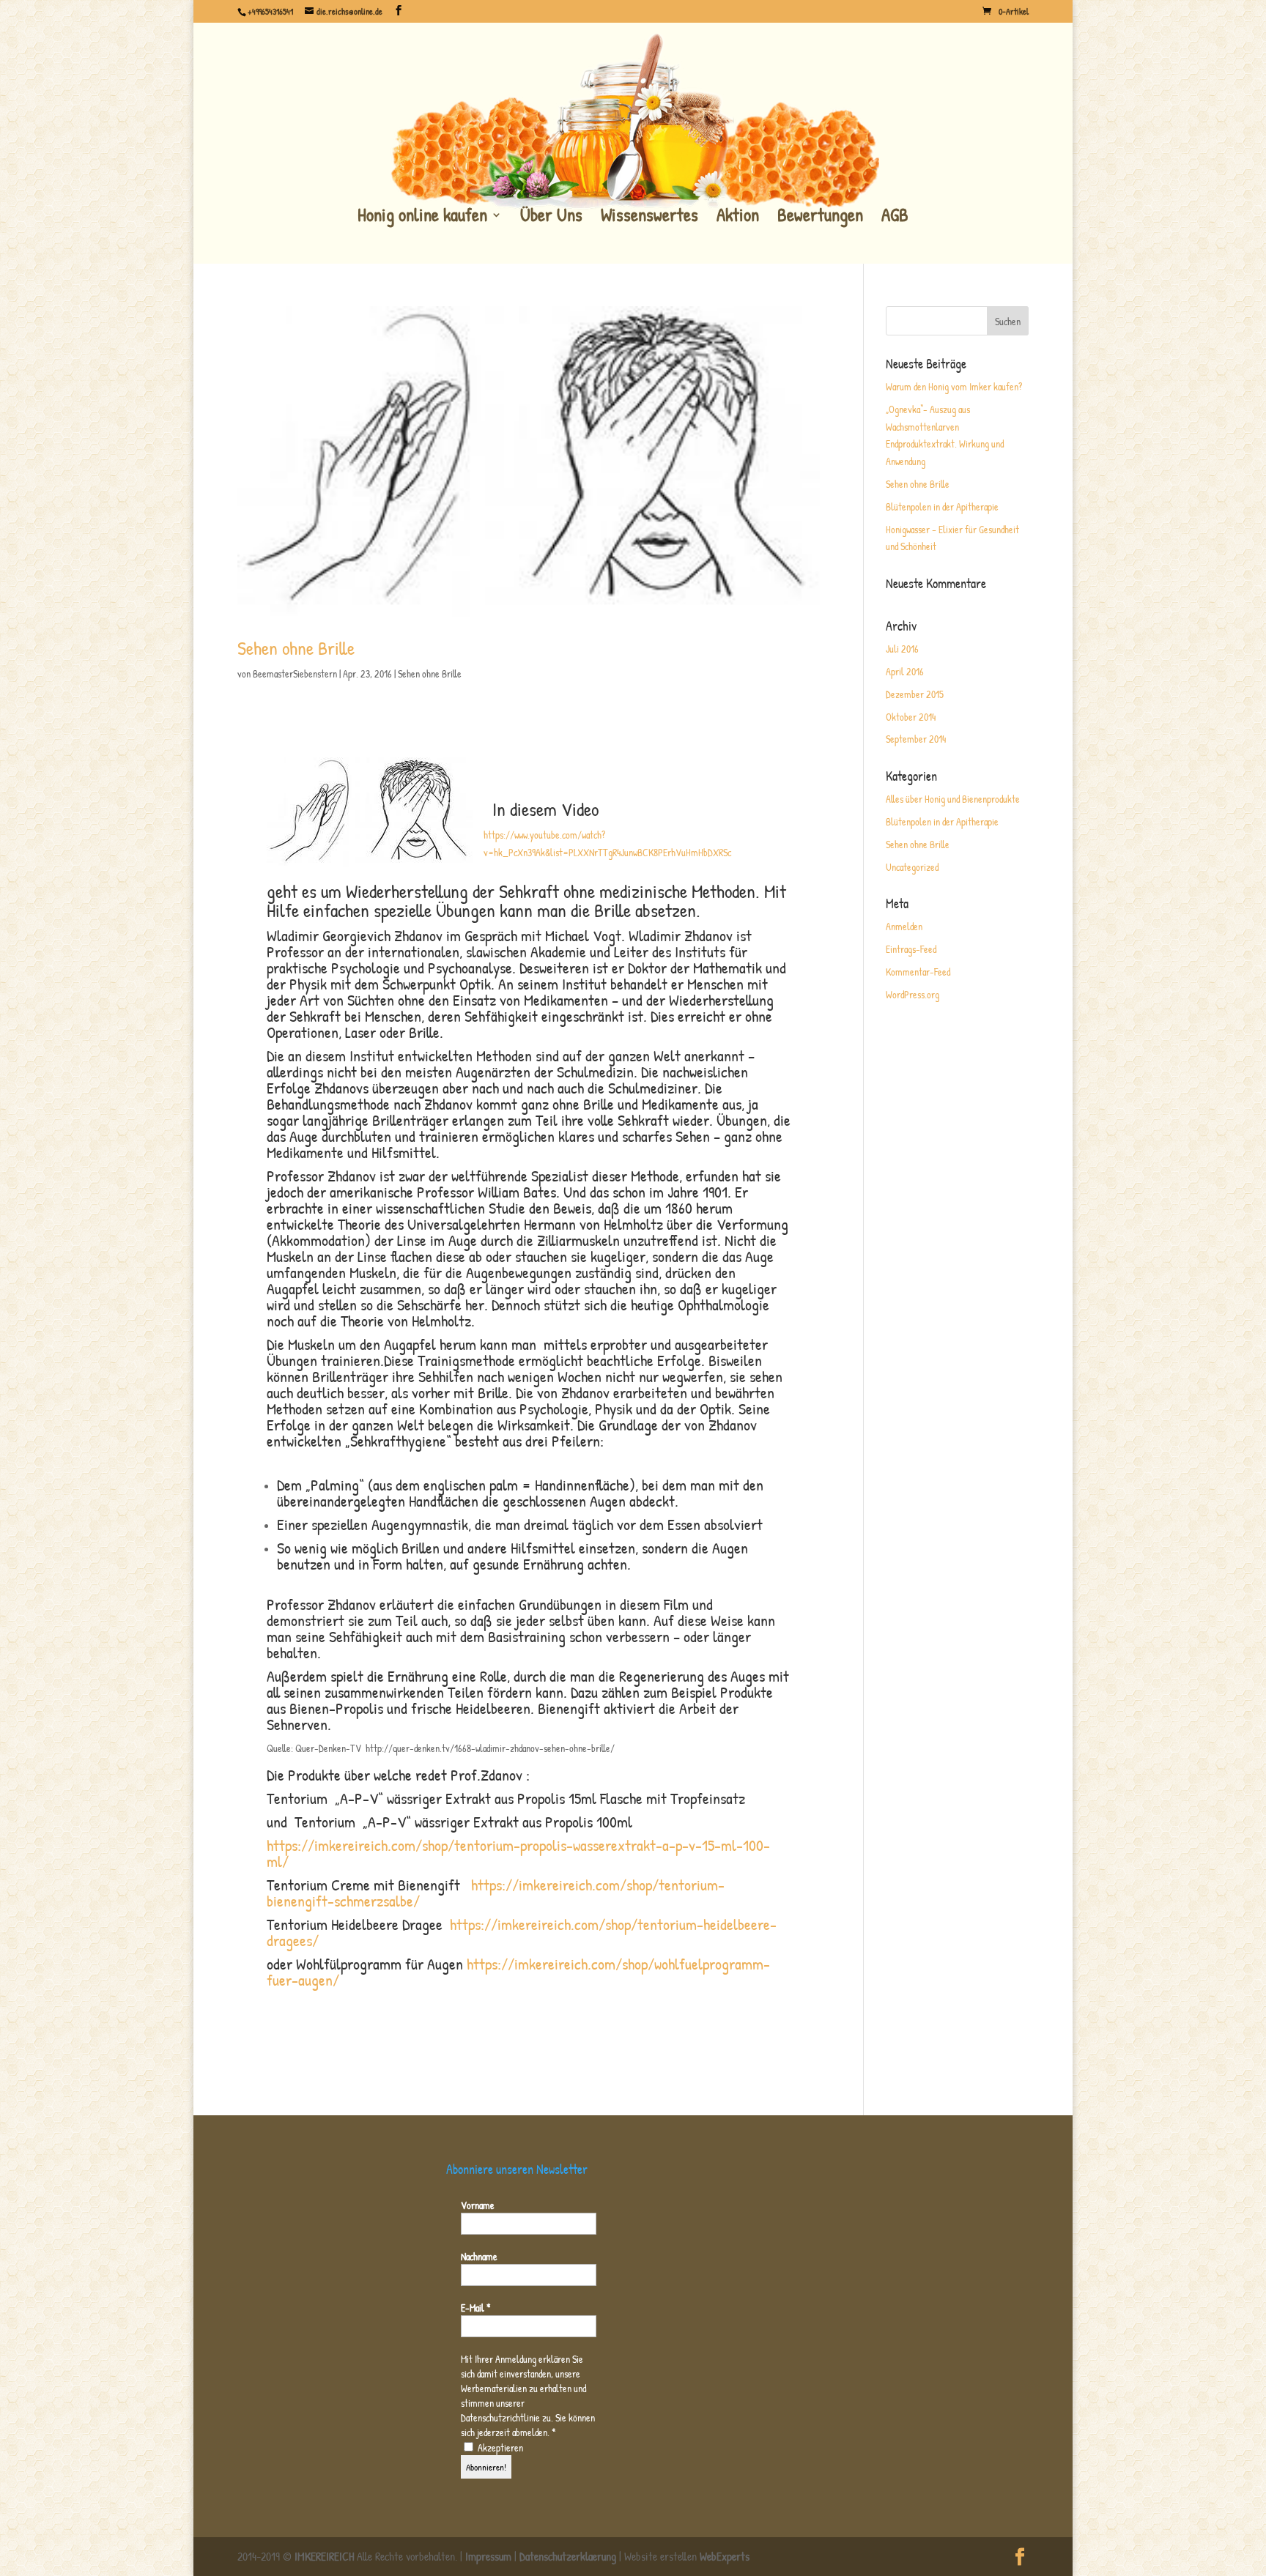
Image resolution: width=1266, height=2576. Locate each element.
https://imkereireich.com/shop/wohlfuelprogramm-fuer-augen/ (518, 1972)
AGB (895, 216)
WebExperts (725, 2556)
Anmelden (904, 926)
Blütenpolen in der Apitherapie (942, 506)
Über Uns (551, 216)
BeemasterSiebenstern (295, 673)
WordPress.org (913, 994)
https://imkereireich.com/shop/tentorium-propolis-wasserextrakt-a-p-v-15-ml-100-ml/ (518, 1853)
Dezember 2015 (915, 694)
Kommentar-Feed (918, 972)
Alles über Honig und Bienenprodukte (953, 799)
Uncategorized (912, 867)
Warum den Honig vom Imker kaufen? (954, 386)
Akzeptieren (499, 2447)
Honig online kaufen (422, 216)
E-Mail (476, 2308)
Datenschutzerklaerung (568, 2556)
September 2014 (916, 739)
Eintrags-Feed (911, 949)
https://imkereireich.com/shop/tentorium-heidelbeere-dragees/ (522, 1932)
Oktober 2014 (911, 717)
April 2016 (905, 671)
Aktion (738, 216)
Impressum (488, 2556)
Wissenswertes (649, 216)
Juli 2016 (902, 649)
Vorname (478, 2205)
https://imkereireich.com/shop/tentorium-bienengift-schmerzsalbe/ (496, 1893)
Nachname (479, 2256)
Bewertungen (820, 216)
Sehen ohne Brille (296, 648)
